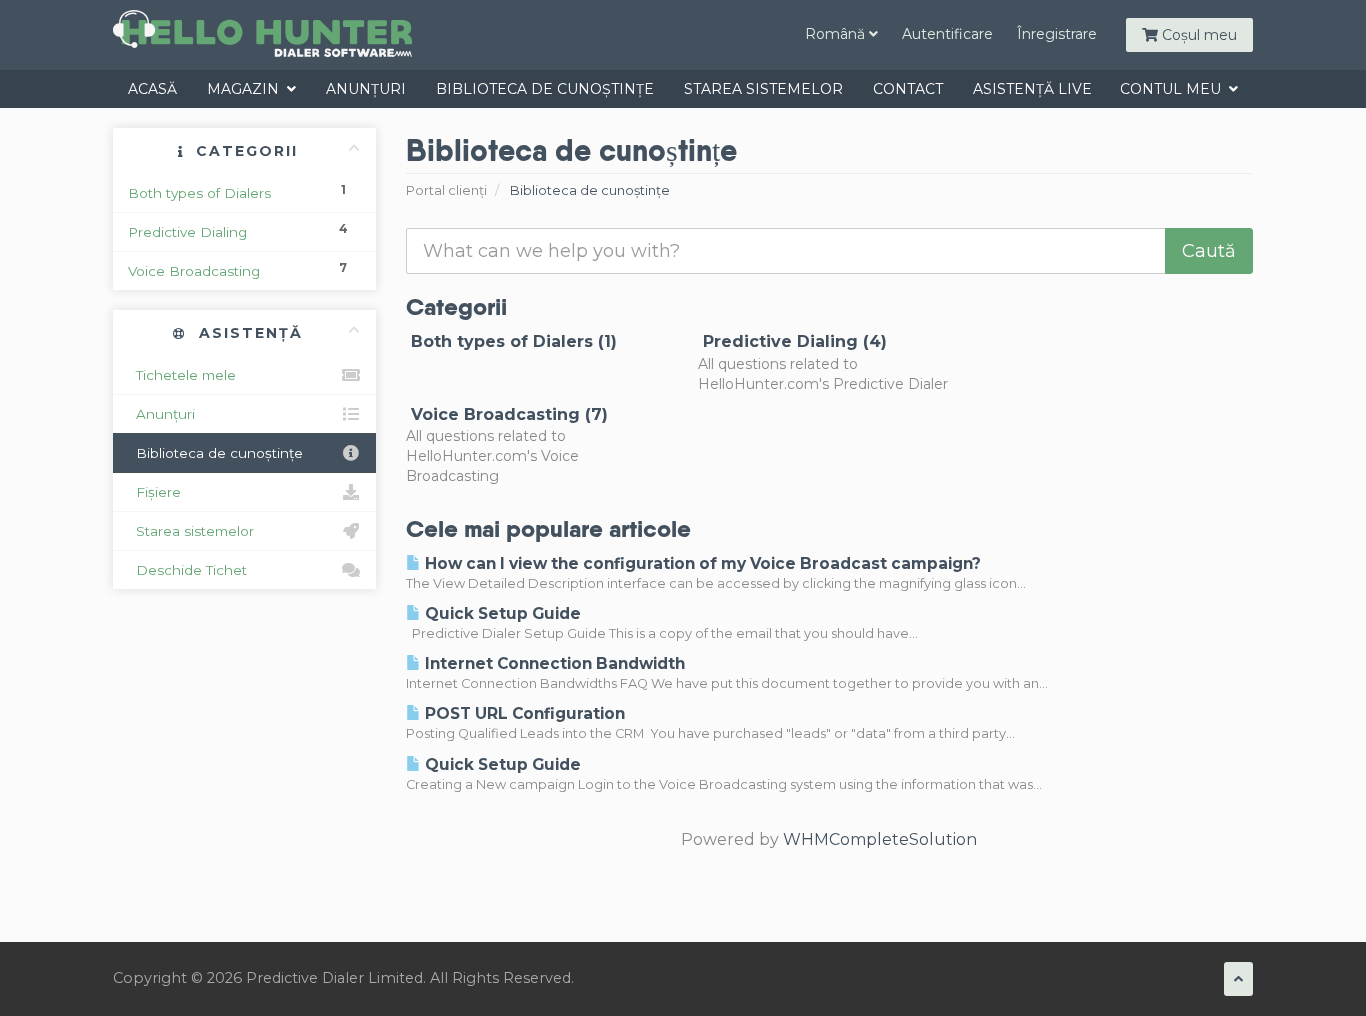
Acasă (152, 89)
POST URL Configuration (523, 713)
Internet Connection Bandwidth (553, 663)
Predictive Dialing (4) (792, 341)
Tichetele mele (182, 375)
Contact (908, 89)
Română (837, 34)
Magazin (247, 89)
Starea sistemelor (763, 89)
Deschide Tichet (187, 570)
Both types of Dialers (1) (511, 341)
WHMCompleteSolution (880, 839)
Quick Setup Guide (501, 613)
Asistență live (1032, 89)
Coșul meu (1197, 35)
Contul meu (1174, 89)
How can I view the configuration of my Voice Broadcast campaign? (701, 563)
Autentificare (947, 34)
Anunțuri (366, 89)
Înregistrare (1057, 34)
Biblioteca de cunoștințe (545, 89)
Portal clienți (446, 190)
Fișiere (154, 492)
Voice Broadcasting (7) (507, 414)
